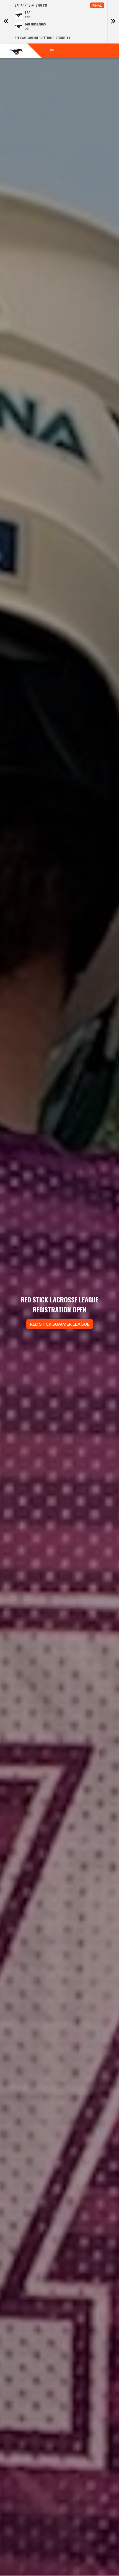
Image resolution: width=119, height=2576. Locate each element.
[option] (59, 22)
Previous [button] (6, 22)
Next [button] (113, 22)
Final (97, 5)
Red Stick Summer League (60, 1324)
